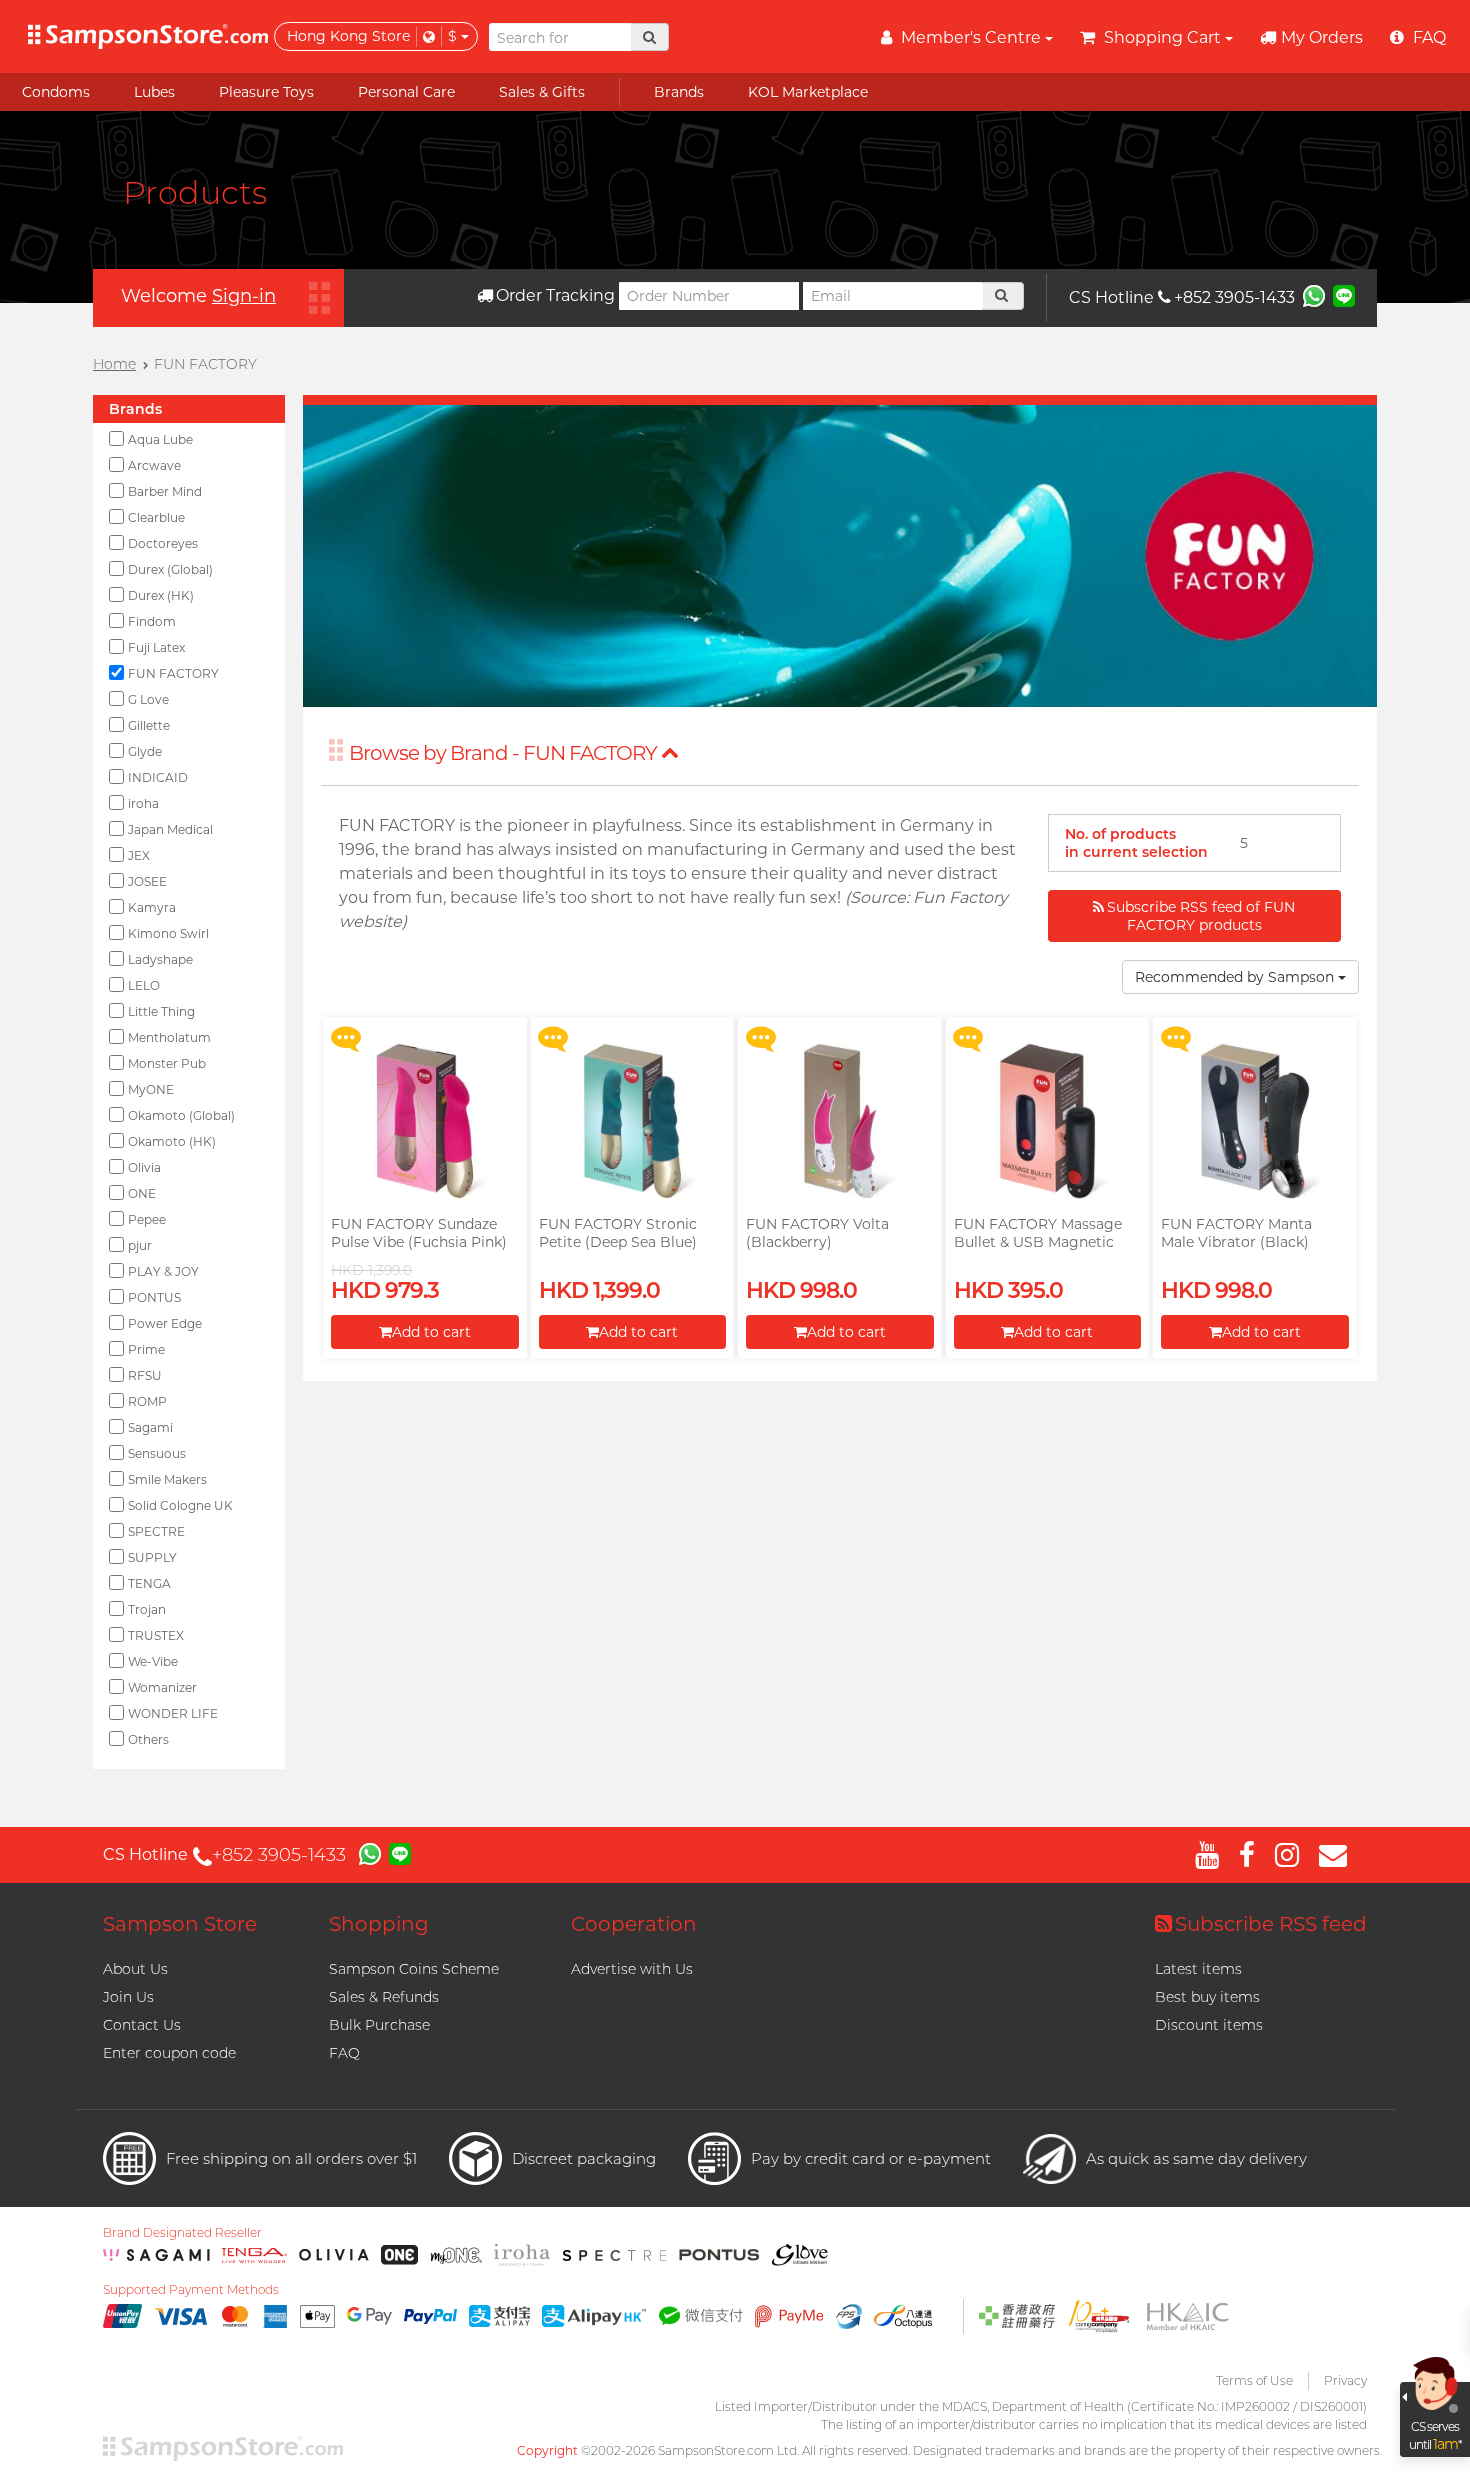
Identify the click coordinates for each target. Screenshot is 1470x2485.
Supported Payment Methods (191, 2290)
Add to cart (431, 1332)
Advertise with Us (632, 1969)
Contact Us (142, 2025)
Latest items (1198, 1969)
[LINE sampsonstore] (1344, 295)
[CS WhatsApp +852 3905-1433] (1314, 295)
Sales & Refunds (384, 1997)
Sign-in (244, 296)
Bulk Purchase (379, 2025)
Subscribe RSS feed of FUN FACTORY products (1201, 916)
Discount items (1209, 2025)
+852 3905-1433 (1234, 297)
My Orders (1322, 37)
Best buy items (1207, 1997)
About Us (135, 1969)
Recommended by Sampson (1236, 977)
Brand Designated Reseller (182, 2233)
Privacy (1345, 2380)
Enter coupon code (169, 2053)
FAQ (344, 2053)
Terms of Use (1254, 2380)
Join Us (128, 1997)
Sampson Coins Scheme (414, 1969)
